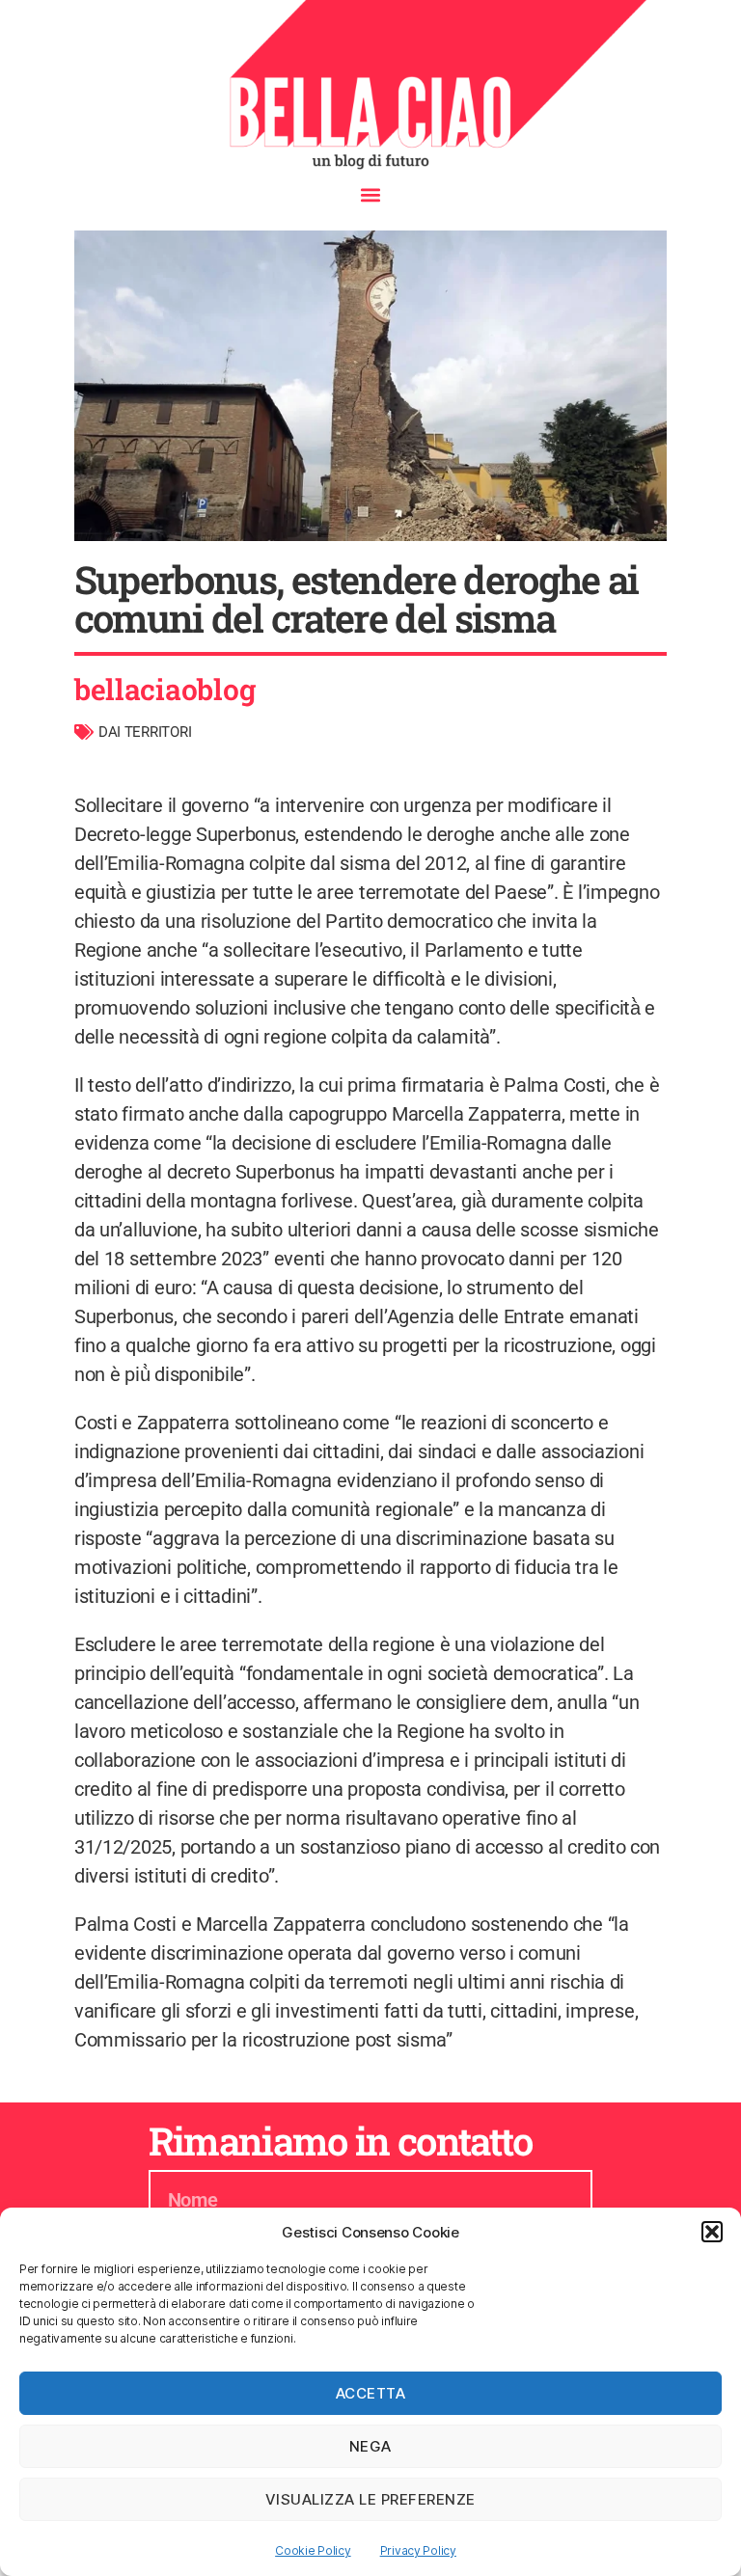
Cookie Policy (313, 2550)
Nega (370, 2446)
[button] (712, 2232)
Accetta (371, 2393)
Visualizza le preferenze (370, 2499)
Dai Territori (145, 732)
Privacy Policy (418, 2550)
